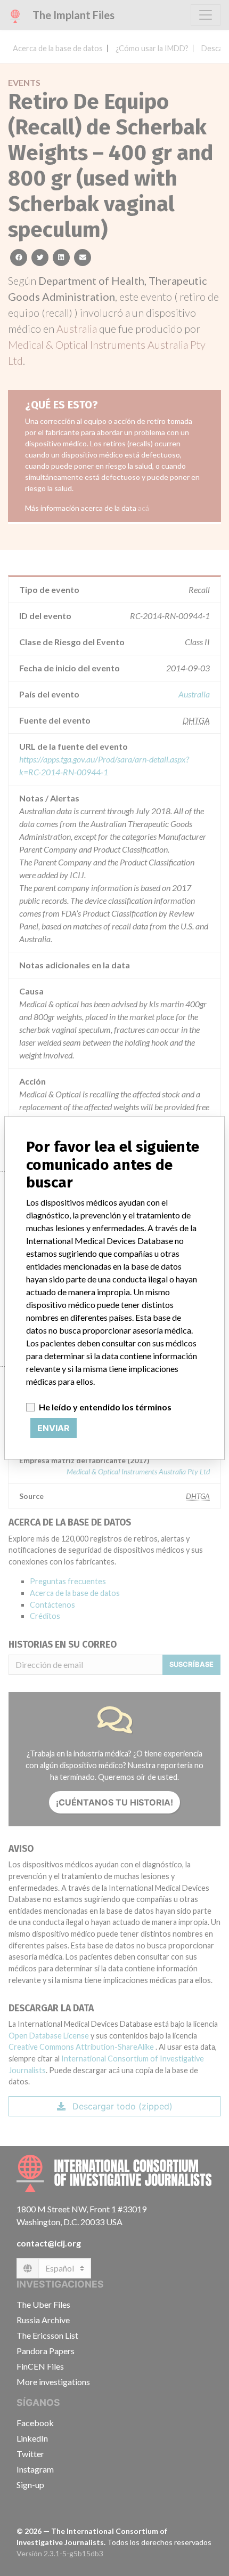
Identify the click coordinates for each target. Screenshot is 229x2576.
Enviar (54, 1428)
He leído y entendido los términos (105, 1407)
